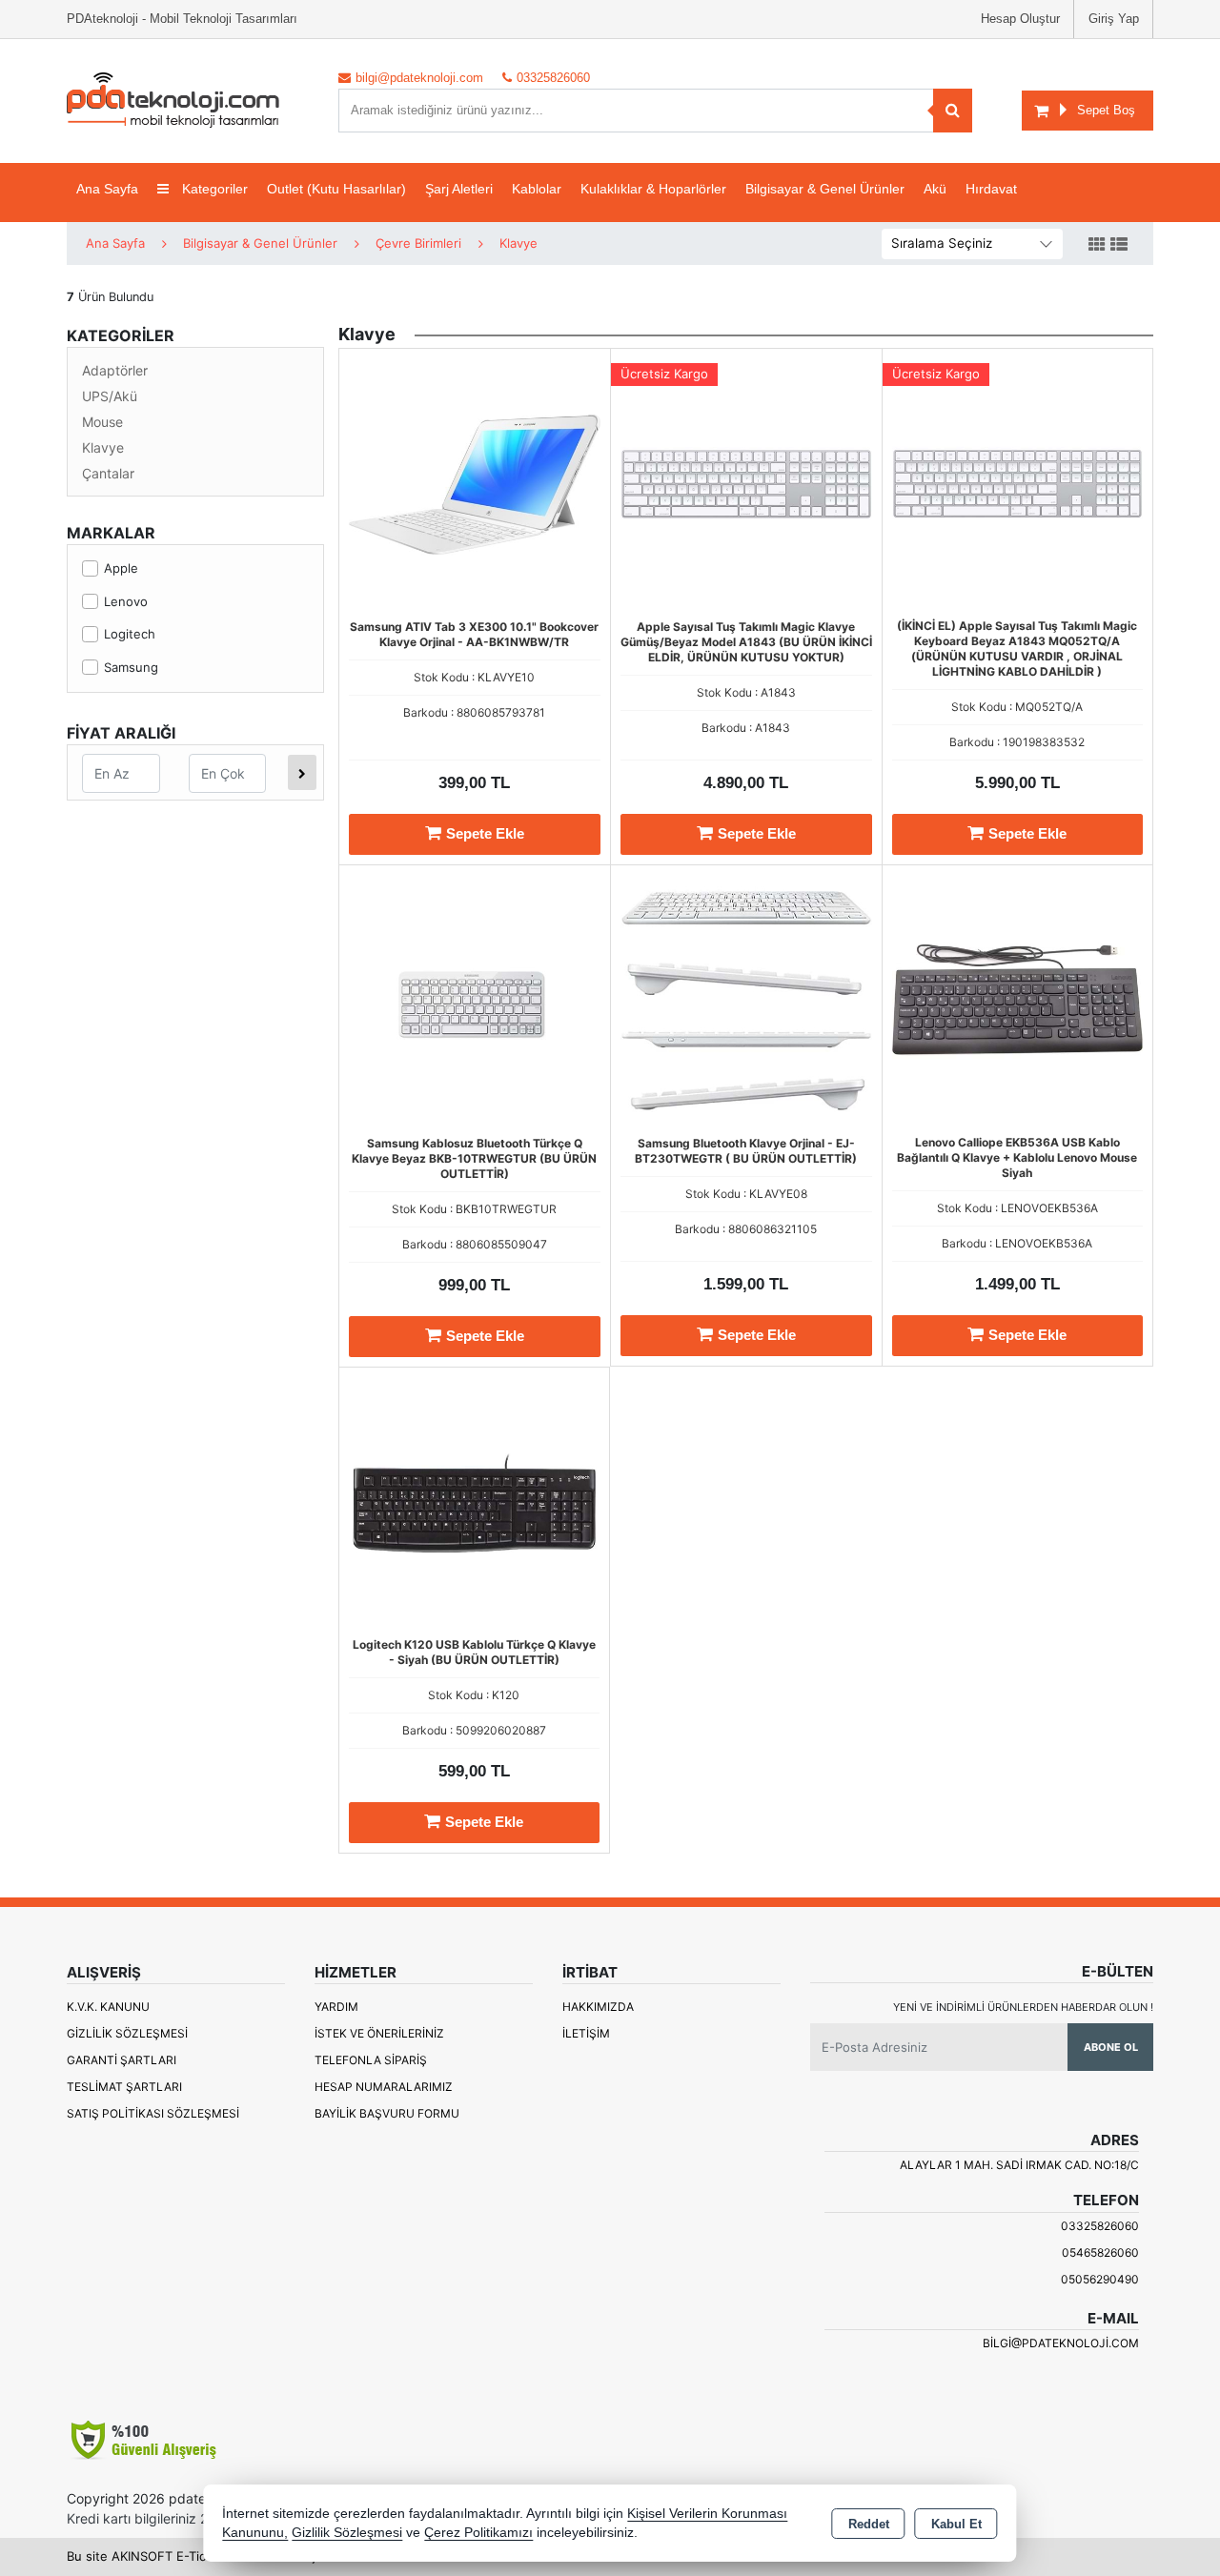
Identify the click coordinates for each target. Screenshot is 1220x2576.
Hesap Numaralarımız (384, 2087)
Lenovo (126, 601)
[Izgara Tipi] (1097, 245)
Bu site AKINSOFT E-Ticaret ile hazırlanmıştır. (199, 2556)
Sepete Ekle (485, 833)
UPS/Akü (110, 396)
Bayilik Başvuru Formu (387, 2113)
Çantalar (108, 473)
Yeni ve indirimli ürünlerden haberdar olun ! (1023, 2007)
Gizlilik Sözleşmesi (127, 2033)
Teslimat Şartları (124, 2087)
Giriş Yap (1114, 19)
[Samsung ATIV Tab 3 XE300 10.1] (475, 482)
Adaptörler (115, 370)
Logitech (130, 634)
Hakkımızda (598, 2007)
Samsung (131, 667)
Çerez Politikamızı (478, 2533)
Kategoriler (213, 189)
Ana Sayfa (107, 189)
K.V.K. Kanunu (108, 2007)
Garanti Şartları (122, 2060)
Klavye (103, 447)
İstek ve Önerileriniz (379, 2033)
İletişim (586, 2033)
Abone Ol (1111, 2047)
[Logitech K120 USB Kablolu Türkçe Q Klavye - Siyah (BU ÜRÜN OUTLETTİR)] (474, 1501)
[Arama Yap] (953, 111)
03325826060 (1100, 2226)
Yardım (336, 2007)
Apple (121, 568)
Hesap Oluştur (1020, 19)
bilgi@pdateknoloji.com (1061, 2343)
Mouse (102, 422)
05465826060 (1100, 2252)
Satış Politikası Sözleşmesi (153, 2113)
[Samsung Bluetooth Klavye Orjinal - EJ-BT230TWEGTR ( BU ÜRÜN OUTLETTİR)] (746, 999)
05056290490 (1100, 2279)
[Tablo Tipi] (1119, 245)
